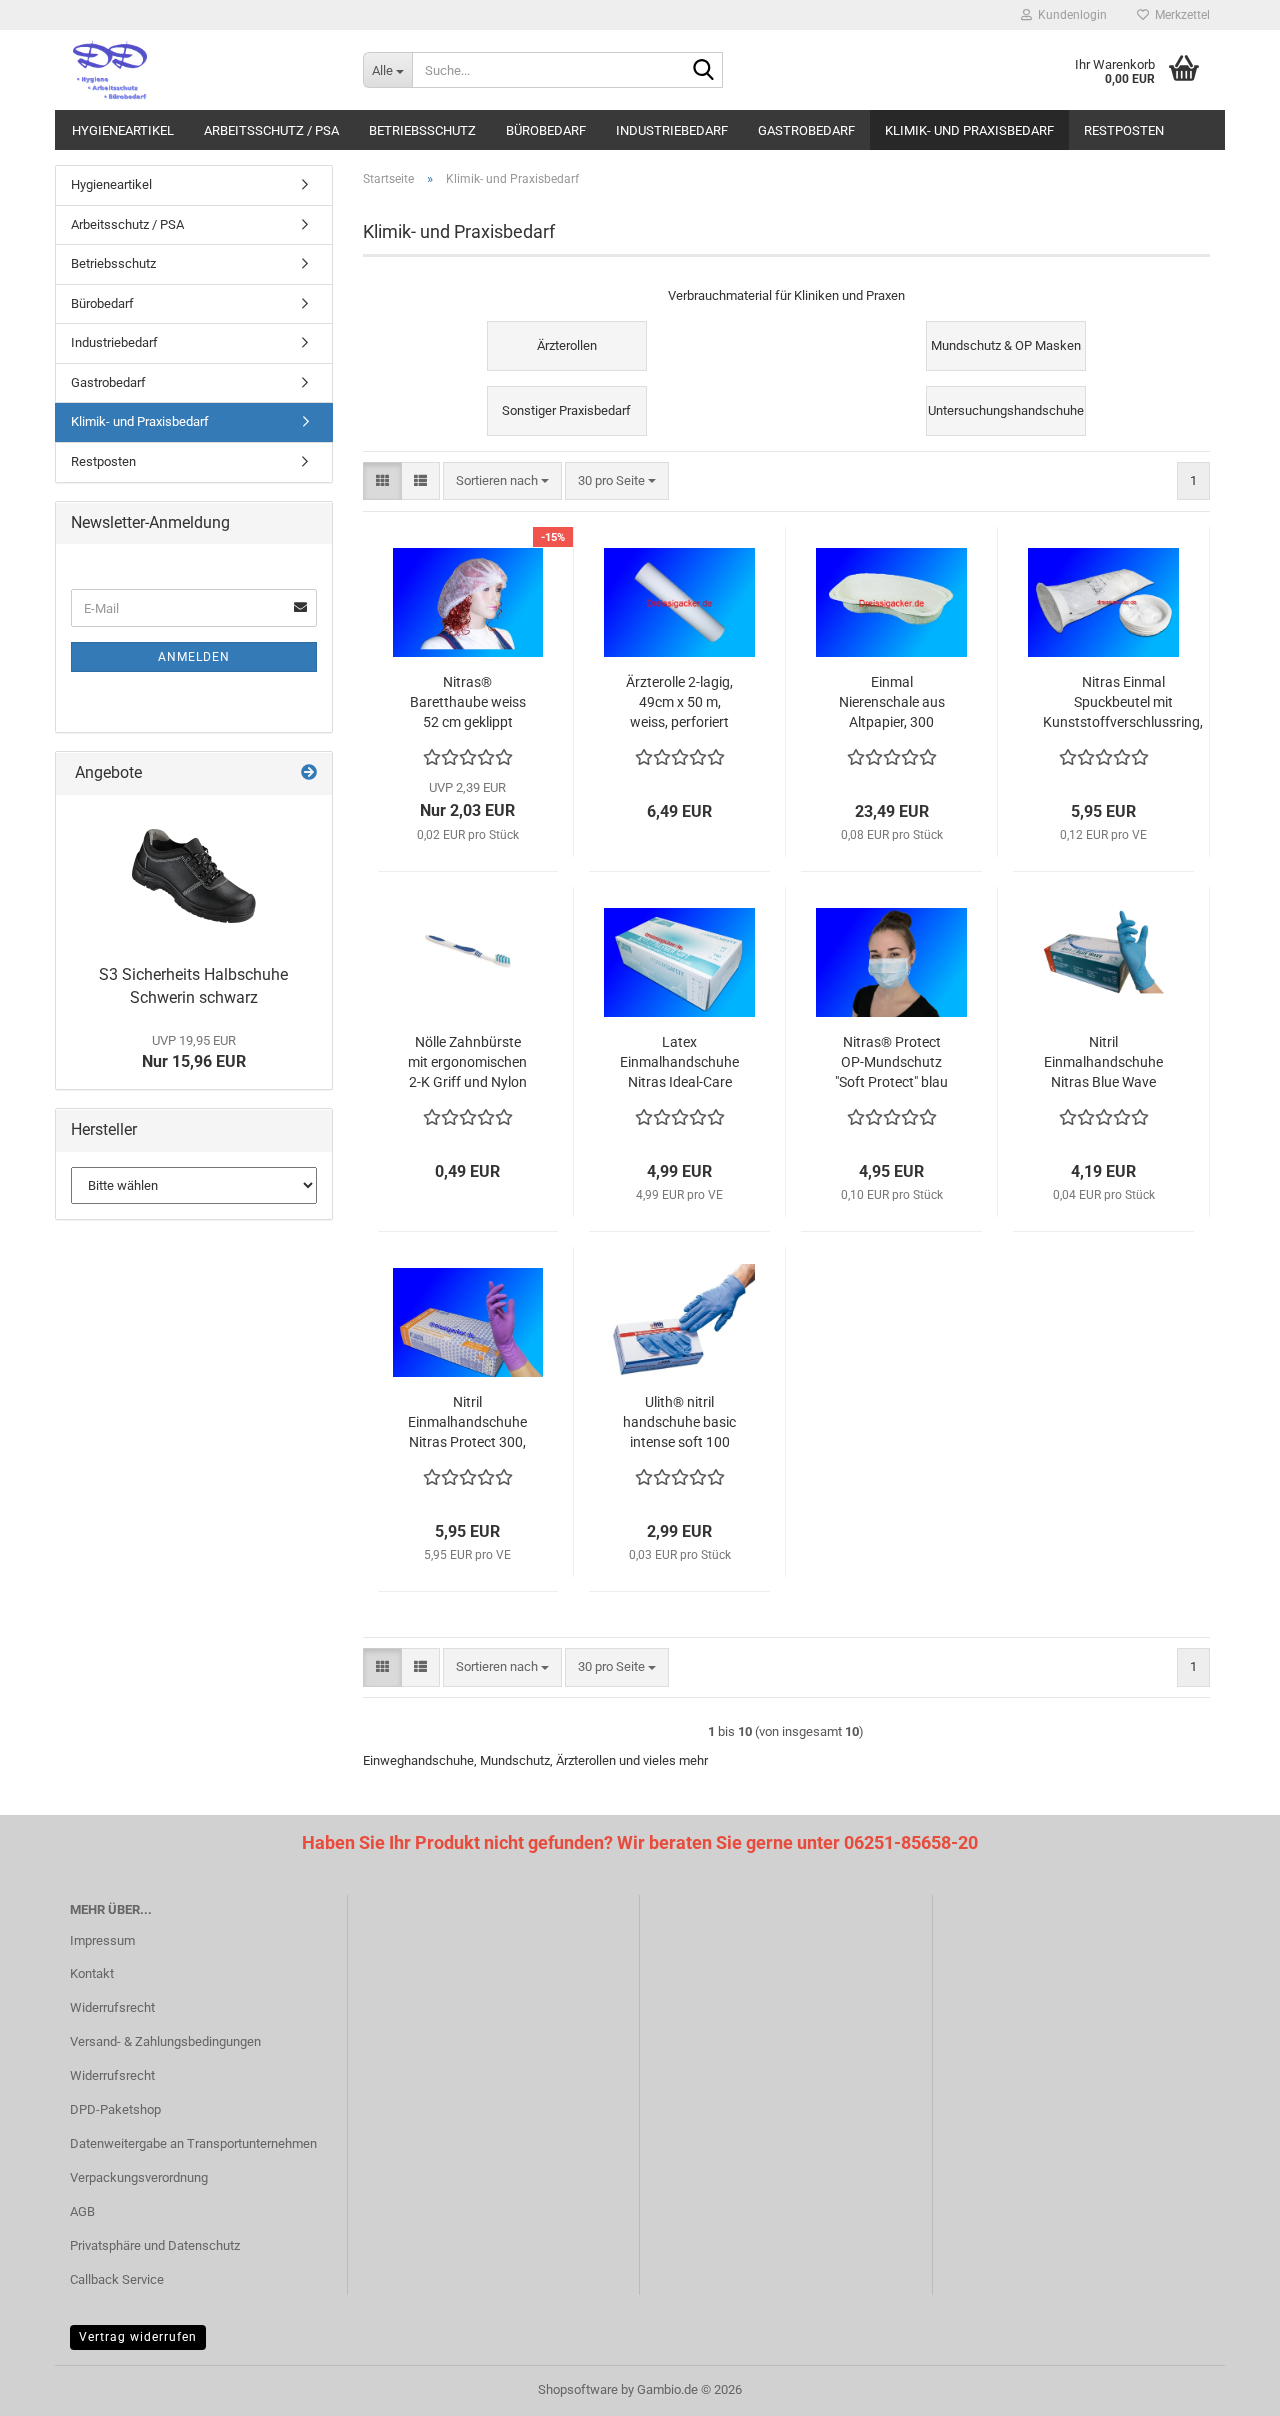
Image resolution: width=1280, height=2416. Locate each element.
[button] (382, 481)
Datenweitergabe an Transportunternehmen (193, 2143)
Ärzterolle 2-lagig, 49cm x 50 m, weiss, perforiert (679, 702)
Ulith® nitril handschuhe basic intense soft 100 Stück (679, 1423)
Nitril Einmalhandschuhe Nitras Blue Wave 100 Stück (1103, 1063)
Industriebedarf (672, 130)
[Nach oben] (1225, 2386)
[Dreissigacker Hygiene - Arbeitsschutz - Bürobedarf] (201, 70)
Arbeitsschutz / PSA (271, 130)
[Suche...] (704, 71)
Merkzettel (1179, 15)
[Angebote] (309, 773)
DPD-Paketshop (115, 2109)
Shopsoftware (578, 2389)
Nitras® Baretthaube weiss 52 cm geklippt (468, 702)
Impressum (102, 1940)
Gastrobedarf (806, 130)
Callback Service (117, 2279)
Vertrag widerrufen (138, 2337)
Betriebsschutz (422, 130)
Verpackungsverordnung (139, 2177)
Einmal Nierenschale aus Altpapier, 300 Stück (892, 703)
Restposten (1124, 130)
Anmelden (194, 657)
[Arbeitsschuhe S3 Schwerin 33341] (194, 875)
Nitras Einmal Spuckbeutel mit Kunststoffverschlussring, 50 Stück (1123, 703)
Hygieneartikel (123, 130)
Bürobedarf (546, 130)
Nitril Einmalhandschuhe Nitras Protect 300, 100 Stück (467, 1423)
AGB (82, 2211)
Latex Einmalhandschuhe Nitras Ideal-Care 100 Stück (679, 1063)
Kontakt (92, 1973)
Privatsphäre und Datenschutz (155, 2245)
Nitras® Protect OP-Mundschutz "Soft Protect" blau (891, 1062)
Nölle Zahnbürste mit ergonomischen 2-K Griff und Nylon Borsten (467, 1063)
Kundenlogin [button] (1069, 15)
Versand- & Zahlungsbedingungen (165, 2041)
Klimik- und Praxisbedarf (969, 130)
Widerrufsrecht (112, 2007)
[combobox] (502, 481)
